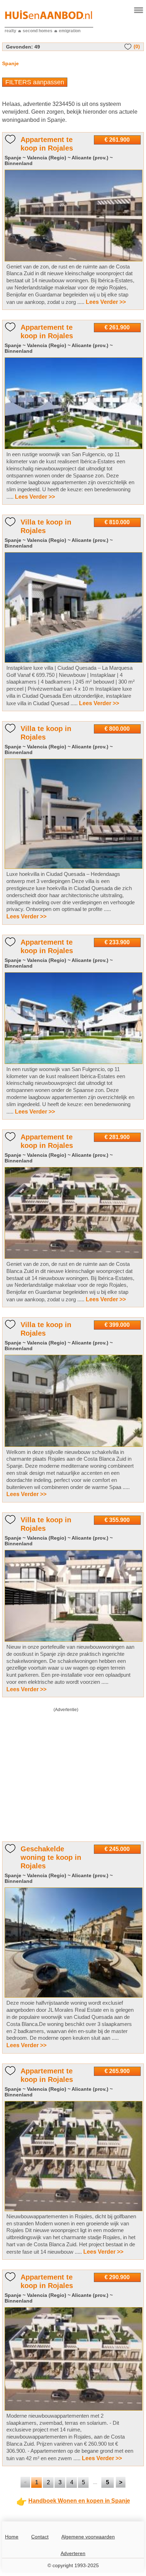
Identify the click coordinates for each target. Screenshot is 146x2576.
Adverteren (73, 2553)
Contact (40, 2537)
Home (12, 2537)
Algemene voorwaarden (88, 2537)
